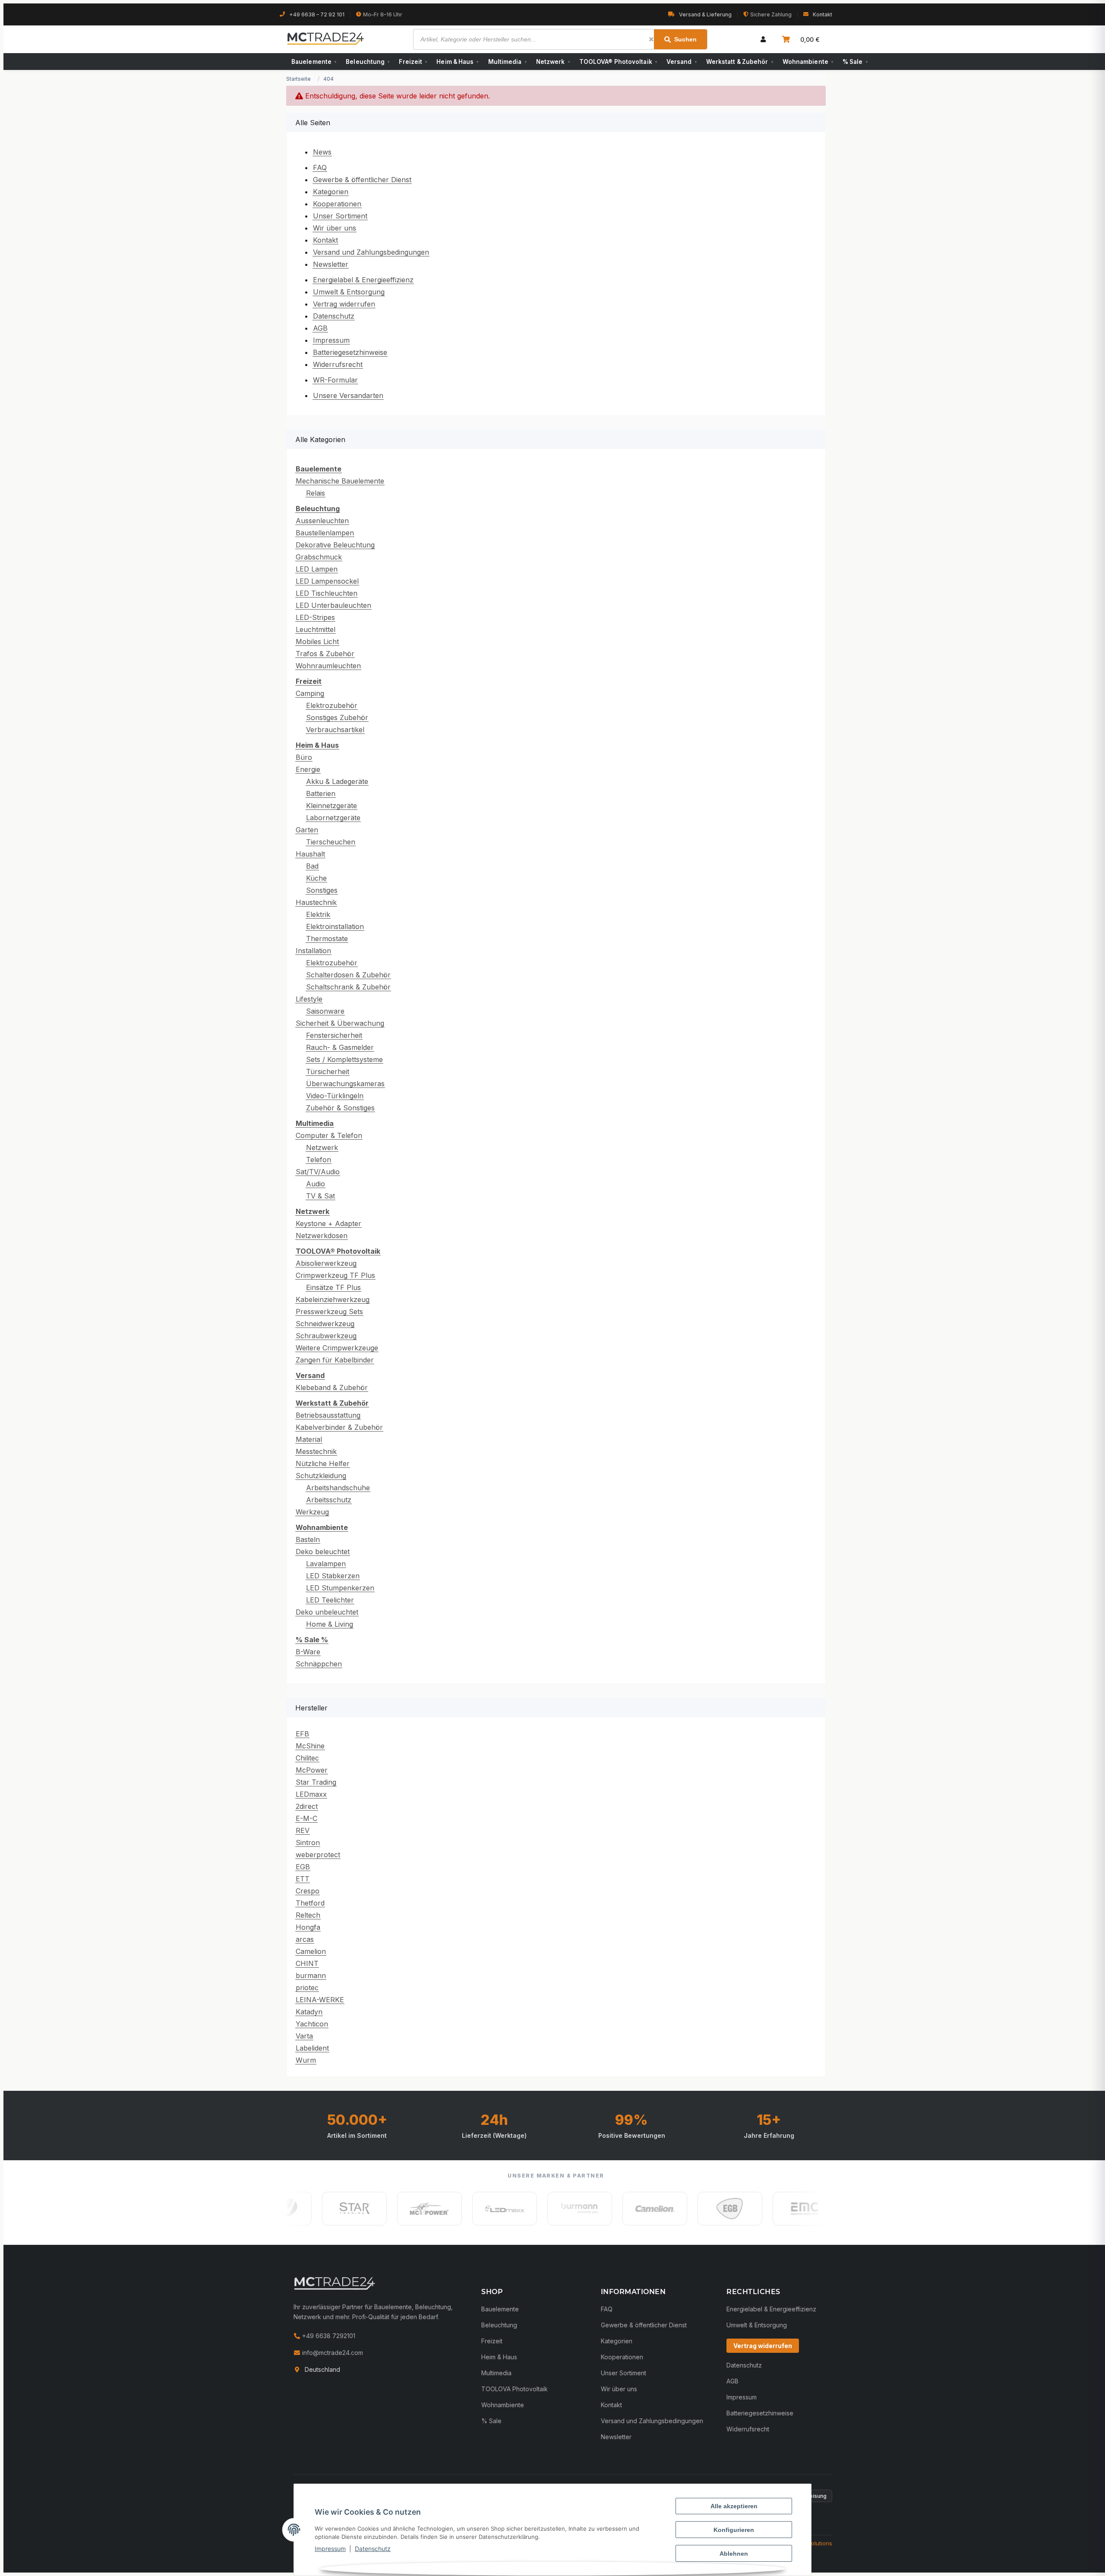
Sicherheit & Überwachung (340, 1023)
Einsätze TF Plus (333, 1287)
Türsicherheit (328, 1071)
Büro (304, 757)
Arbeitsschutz (329, 1500)
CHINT (307, 1963)
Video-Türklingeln (335, 1096)
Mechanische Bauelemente (340, 481)
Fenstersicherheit (334, 1035)
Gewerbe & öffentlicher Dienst (362, 180)
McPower (312, 1770)
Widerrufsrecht (338, 364)
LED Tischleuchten (327, 593)
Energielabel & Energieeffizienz (363, 280)
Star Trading (316, 1782)
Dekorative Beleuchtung (335, 545)
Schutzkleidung (321, 1476)
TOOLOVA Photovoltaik (515, 2389)
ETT (303, 1879)
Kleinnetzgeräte (331, 806)
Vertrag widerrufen (344, 304)
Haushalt (310, 854)
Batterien (321, 793)
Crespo (308, 1891)
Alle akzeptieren (734, 2506)
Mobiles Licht (317, 642)
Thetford (310, 1903)
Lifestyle (309, 999)
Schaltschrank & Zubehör (348, 987)
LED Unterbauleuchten (333, 605)
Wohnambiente (808, 62)
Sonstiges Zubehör (337, 717)
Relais (316, 493)
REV (303, 1830)
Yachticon (312, 2024)
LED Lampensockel (327, 581)
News (322, 152)
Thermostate (327, 939)
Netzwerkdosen (322, 1236)
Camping (310, 693)
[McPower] (366, 2209)
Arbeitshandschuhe (338, 1488)
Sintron (308, 1843)
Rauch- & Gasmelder (340, 1047)
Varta (304, 2036)
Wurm (306, 2060)
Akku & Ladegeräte (337, 781)
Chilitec (307, 1758)
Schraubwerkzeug (326, 1336)
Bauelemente (314, 62)
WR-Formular (335, 380)
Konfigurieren (734, 2530)
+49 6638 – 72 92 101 (317, 14)
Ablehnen (734, 2554)
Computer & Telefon (329, 1135)
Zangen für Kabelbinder (335, 1360)
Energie (308, 769)
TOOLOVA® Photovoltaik (618, 62)
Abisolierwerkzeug (326, 1263)
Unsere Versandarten (348, 395)
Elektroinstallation (335, 926)
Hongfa (308, 1927)
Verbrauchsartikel (335, 730)
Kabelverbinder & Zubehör (339, 1427)
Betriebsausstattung (328, 1415)
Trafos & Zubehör (325, 654)
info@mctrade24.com (332, 2353)
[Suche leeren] (651, 39)
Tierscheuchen (331, 842)
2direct (307, 1806)
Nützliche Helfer (323, 1463)
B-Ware (308, 1652)
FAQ (320, 168)
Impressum (330, 2549)
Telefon (319, 1160)
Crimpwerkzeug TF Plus (335, 1275)
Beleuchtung (368, 62)
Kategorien (331, 192)
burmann (311, 1975)
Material (309, 1439)
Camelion (311, 1951)
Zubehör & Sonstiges (340, 1108)
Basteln (308, 1539)
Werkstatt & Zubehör (740, 62)
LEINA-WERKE (320, 2000)
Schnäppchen (319, 1664)
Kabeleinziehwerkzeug (333, 1299)
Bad (312, 866)
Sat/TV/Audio (318, 1172)
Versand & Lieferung (705, 14)
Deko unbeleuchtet (327, 1612)
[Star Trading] (291, 2209)
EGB (303, 1867)
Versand (682, 62)
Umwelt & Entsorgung (349, 292)
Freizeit (413, 62)
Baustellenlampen (325, 533)
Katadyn (309, 2012)
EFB (302, 1734)
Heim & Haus (457, 62)
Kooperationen (337, 204)
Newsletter (331, 264)
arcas (305, 1939)
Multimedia (507, 62)
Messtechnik (316, 1451)
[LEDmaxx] (441, 2209)
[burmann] (516, 2209)
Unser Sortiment (340, 216)
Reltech (308, 1915)
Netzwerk (553, 62)
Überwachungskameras (345, 1084)
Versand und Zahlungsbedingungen (371, 252)
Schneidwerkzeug (325, 1324)
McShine (310, 1746)
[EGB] (666, 2209)
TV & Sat (320, 1196)
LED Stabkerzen (333, 1576)
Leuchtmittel (316, 629)
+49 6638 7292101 (328, 2336)
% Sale (855, 62)
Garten (307, 830)
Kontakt (822, 14)
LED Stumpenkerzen (340, 1588)
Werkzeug (312, 1512)
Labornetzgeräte (333, 818)
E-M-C (306, 1818)
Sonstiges (322, 890)
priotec (307, 1988)
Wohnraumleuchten (328, 666)
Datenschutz (373, 2549)
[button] (763, 39)
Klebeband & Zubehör (332, 1388)
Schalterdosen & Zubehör (348, 975)
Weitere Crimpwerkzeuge (337, 1348)
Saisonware (325, 1011)
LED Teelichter (330, 1600)
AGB (320, 328)
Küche (316, 878)
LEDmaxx (311, 1794)
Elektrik (318, 914)
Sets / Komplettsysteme (344, 1059)
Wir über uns (335, 228)
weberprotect (318, 1855)
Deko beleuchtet (323, 1552)
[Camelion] (591, 2209)
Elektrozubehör (332, 705)
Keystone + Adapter (328, 1223)
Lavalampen (326, 1564)
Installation (313, 951)
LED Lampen (317, 569)
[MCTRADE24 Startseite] (335, 2283)
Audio (316, 1184)
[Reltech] (817, 2209)
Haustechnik (316, 902)
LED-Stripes (315, 617)
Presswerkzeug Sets (329, 1312)
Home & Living (330, 1624)
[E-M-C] (742, 2209)
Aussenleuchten (322, 521)
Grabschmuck (319, 557)
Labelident (312, 2048)
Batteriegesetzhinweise (350, 352)
